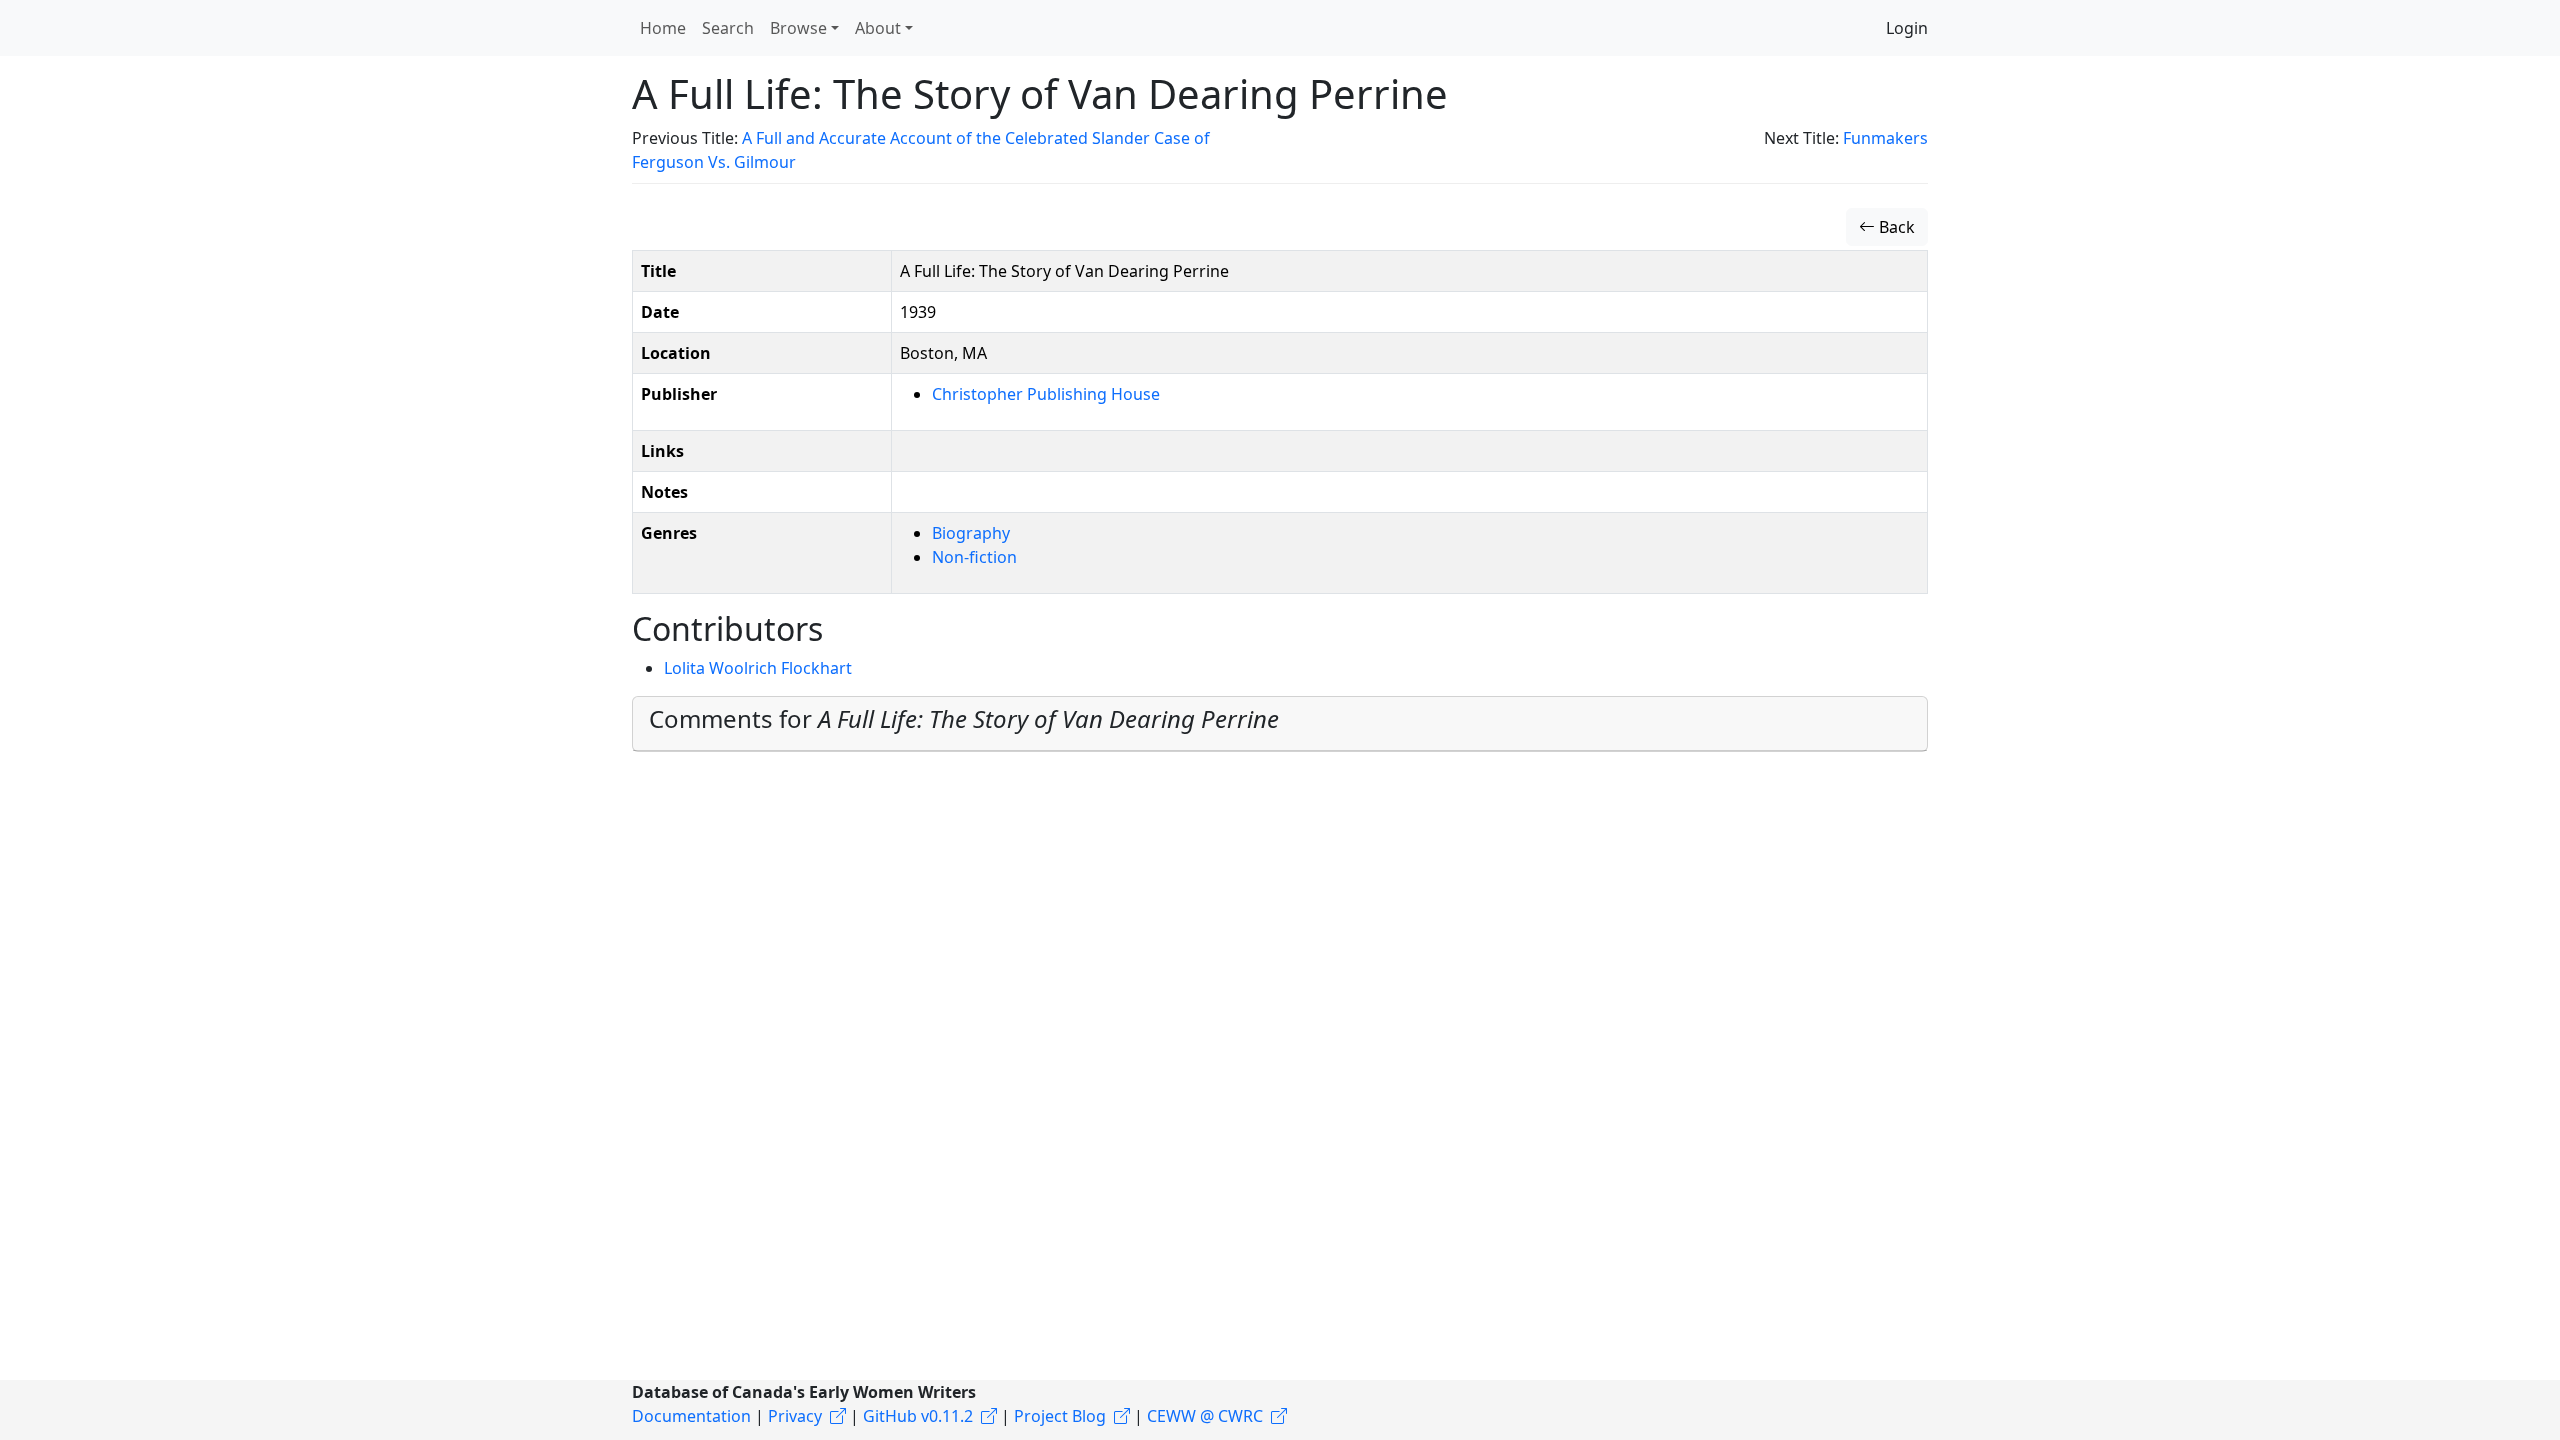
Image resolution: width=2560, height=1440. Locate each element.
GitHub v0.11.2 (918, 1416)
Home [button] (663, 28)
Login (1907, 28)
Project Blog (1060, 1416)
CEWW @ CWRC (1205, 1416)
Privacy (795, 1416)
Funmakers (1885, 138)
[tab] (1280, 724)
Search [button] (728, 28)
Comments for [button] (964, 718)
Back (1895, 227)
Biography (971, 533)
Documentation (691, 1416)
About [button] (878, 28)
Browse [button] (798, 28)
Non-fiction (974, 557)
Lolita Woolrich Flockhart (758, 668)
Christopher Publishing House (1046, 394)
